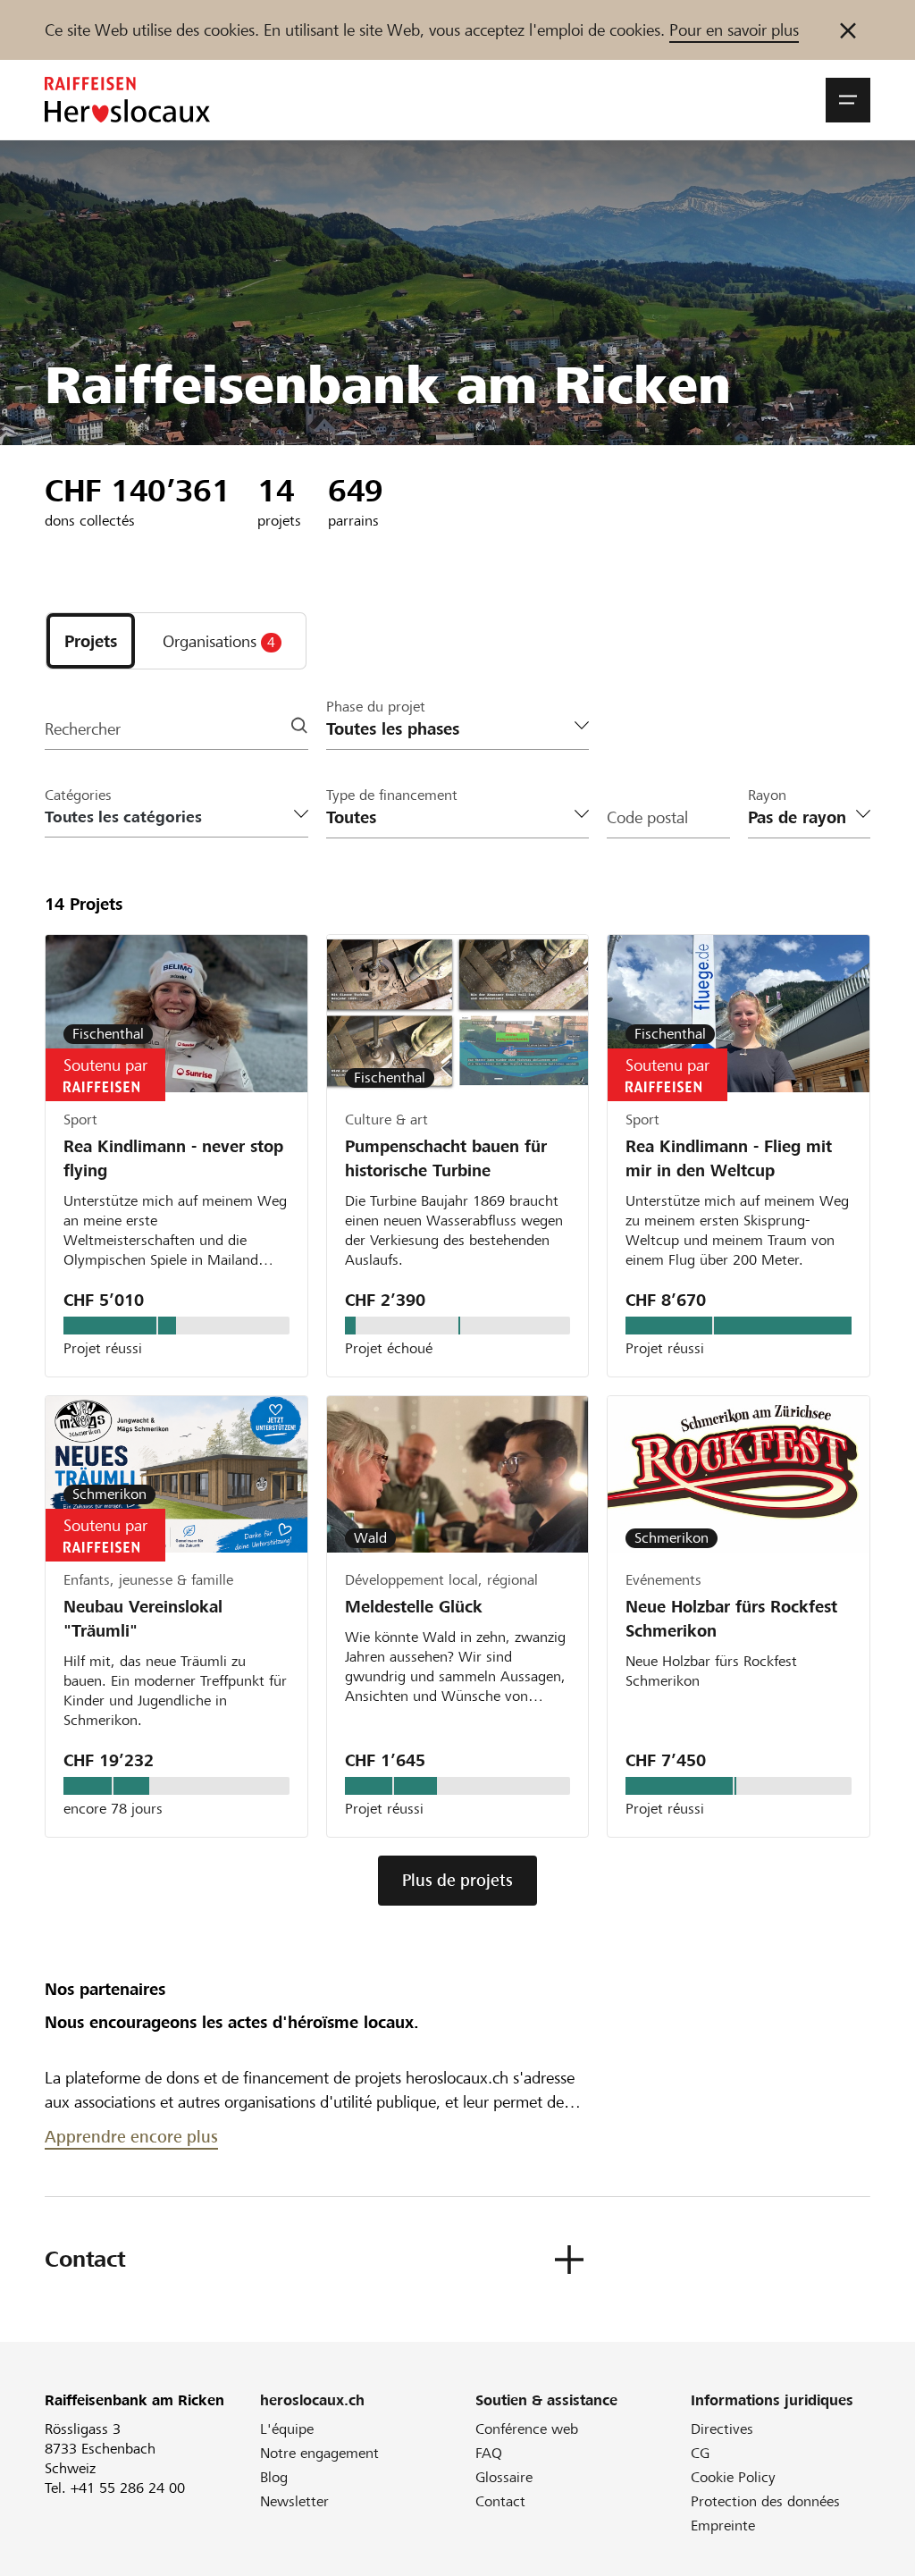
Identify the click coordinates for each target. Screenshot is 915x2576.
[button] (848, 100)
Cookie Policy (733, 2477)
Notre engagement (319, 2453)
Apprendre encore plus (131, 2137)
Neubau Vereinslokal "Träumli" (143, 1619)
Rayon (767, 795)
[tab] (91, 641)
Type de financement (392, 795)
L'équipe (287, 2429)
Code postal (647, 817)
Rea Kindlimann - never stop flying (173, 1158)
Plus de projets (457, 1880)
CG (700, 2453)
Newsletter (294, 2501)
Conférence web (527, 2429)
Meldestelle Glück (414, 1607)
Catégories (78, 795)
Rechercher (83, 729)
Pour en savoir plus (734, 30)
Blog (274, 2477)
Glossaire (504, 2477)
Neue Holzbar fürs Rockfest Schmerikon (731, 1619)
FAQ (489, 2453)
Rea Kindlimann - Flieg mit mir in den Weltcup (729, 1158)
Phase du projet (376, 707)
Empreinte (723, 2525)
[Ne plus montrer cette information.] (848, 30)
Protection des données (765, 2501)
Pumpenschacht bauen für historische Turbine (446, 1158)
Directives (722, 2429)
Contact (500, 2501)
